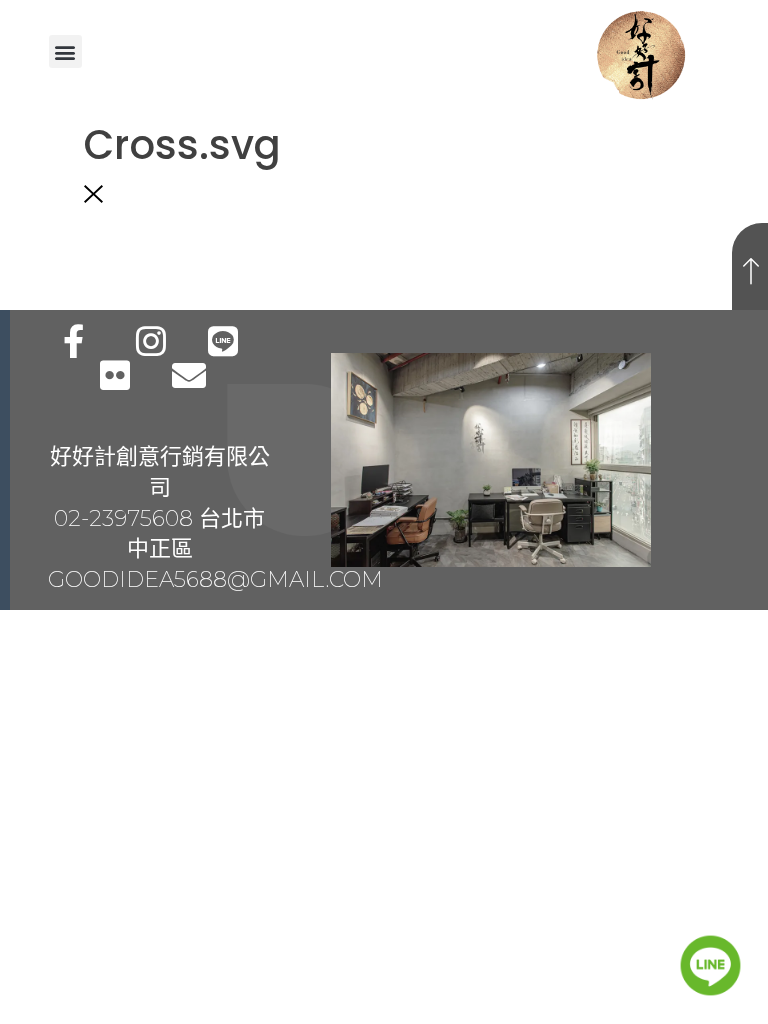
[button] (65, 51)
